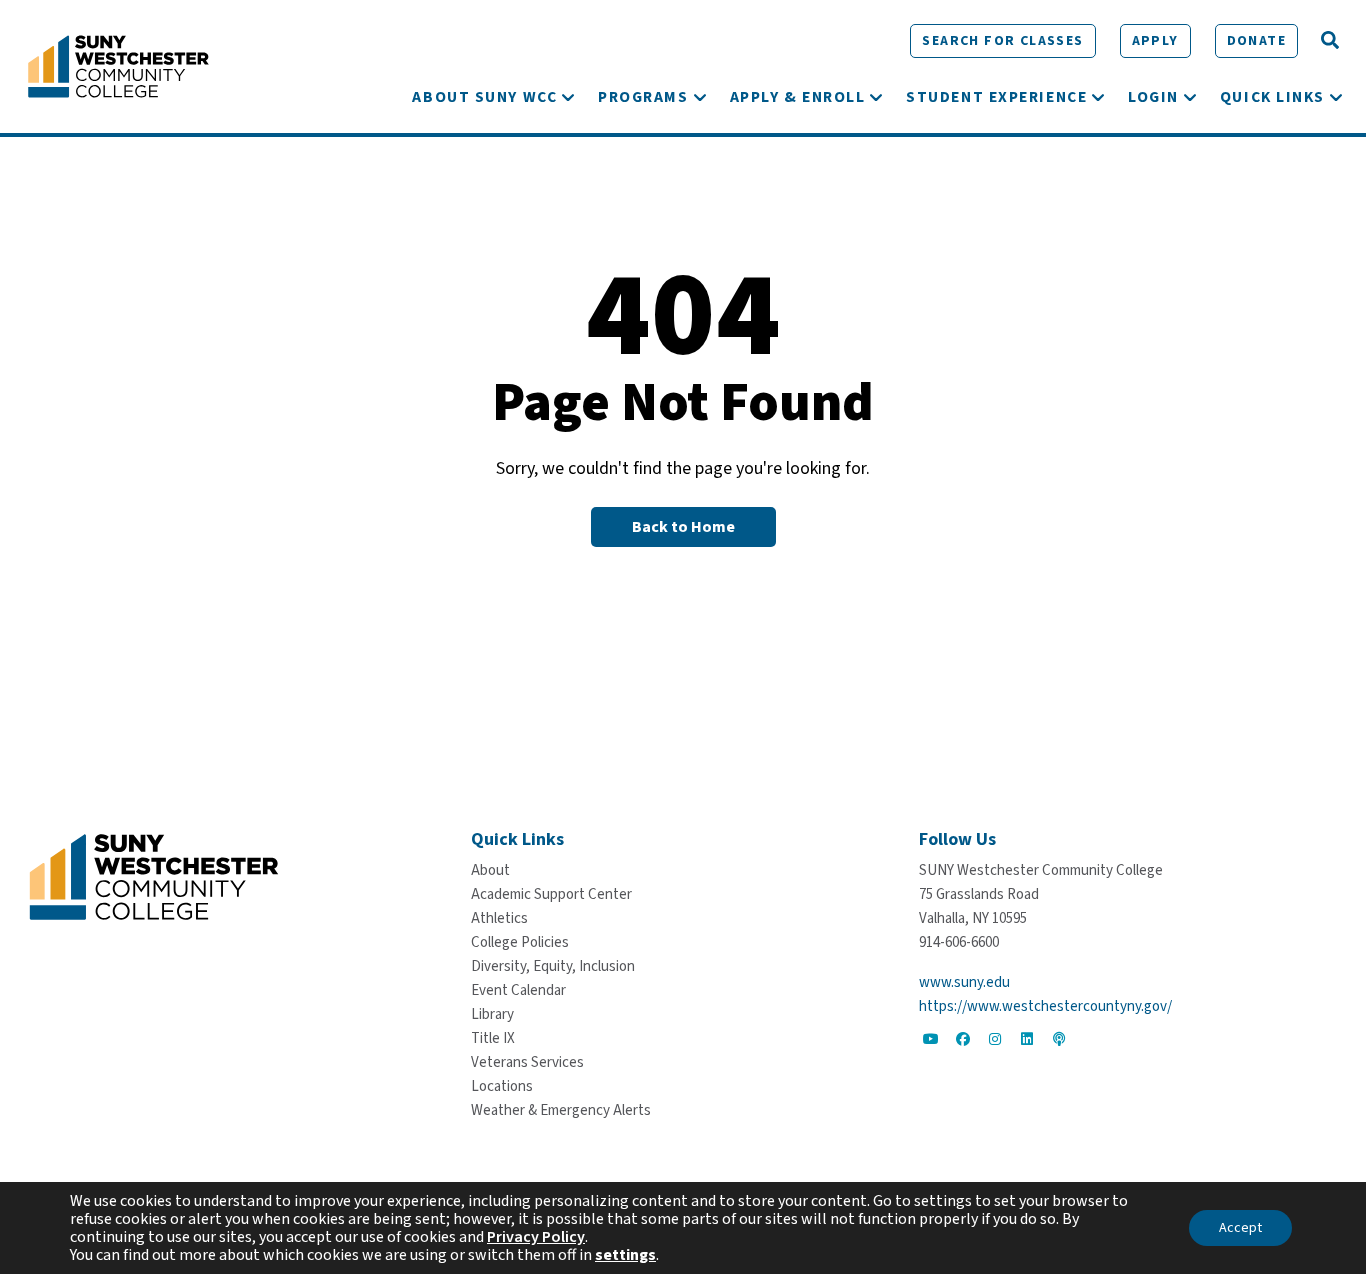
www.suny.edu (964, 982)
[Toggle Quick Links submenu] (1336, 97)
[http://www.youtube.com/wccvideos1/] (931, 1039)
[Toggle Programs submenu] (700, 97)
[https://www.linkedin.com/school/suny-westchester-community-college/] (1027, 1039)
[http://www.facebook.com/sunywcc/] (963, 1039)
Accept (1240, 1228)
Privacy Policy (536, 1237)
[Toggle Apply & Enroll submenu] (876, 97)
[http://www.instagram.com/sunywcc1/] (995, 1039)
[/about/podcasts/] (1059, 1039)
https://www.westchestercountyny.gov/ (1045, 1006)
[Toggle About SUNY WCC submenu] (568, 97)
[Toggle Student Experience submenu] (1098, 97)
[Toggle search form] (1330, 41)
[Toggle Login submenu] (1190, 97)
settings (625, 1255)
